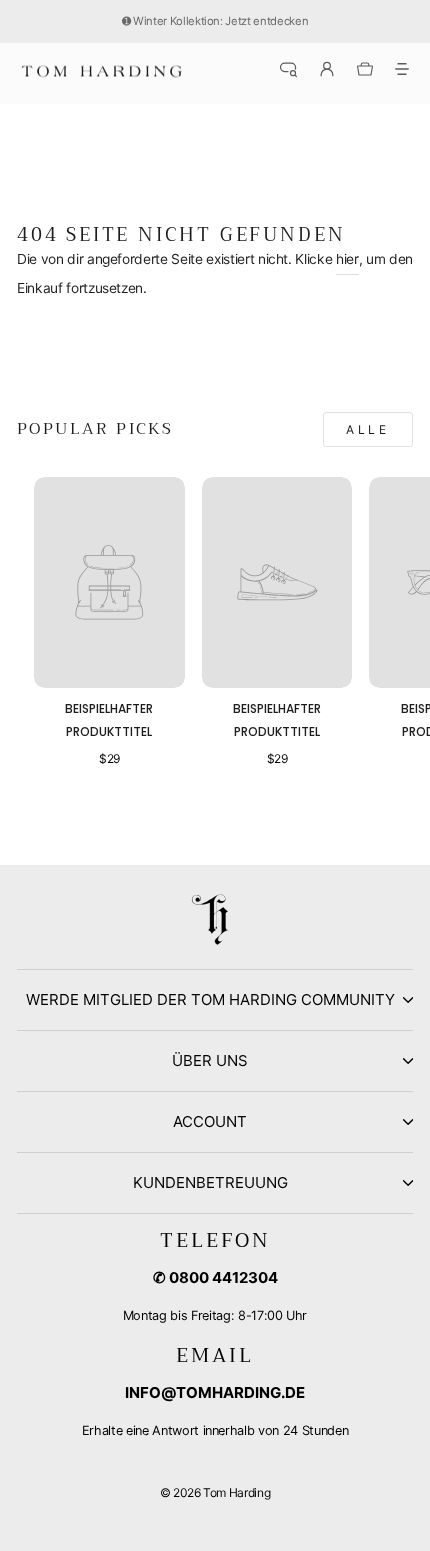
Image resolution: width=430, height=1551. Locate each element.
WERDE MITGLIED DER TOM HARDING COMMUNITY (210, 999)
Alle (367, 429)
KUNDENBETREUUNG (210, 1182)
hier (347, 259)
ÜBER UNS (210, 1060)
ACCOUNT (210, 1121)
